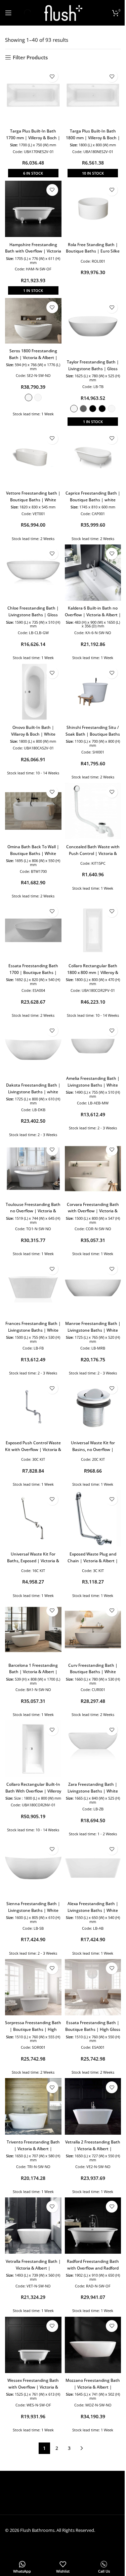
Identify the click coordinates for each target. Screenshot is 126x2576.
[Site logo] (63, 12)
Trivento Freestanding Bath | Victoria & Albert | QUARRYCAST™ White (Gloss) (33, 2149)
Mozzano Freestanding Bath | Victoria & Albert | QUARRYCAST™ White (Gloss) (93, 2387)
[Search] (22, 13)
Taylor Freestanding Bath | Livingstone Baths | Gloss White (93, 369)
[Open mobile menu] (8, 13)
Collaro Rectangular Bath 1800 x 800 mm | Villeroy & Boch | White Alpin (93, 972)
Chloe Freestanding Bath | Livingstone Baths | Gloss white (33, 615)
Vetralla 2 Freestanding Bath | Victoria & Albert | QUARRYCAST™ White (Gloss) (93, 2149)
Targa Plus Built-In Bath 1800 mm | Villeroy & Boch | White (93, 138)
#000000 (93, 409)
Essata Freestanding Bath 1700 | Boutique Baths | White (33, 972)
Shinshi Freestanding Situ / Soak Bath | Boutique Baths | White (93, 734)
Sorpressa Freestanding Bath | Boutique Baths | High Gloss (33, 2029)
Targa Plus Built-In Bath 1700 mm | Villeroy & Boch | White (33, 138)
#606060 (83, 409)
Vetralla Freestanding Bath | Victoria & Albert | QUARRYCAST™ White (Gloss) (33, 2268)
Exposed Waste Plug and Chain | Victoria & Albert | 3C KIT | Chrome (93, 1561)
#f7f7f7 (38, 397)
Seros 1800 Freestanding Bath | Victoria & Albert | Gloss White (33, 358)
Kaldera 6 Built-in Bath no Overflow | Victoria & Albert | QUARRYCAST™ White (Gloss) (93, 615)
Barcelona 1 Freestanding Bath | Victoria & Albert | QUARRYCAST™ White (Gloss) (33, 1672)
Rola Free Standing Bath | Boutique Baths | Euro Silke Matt (93, 251)
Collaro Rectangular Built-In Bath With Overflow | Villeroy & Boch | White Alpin (33, 1791)
